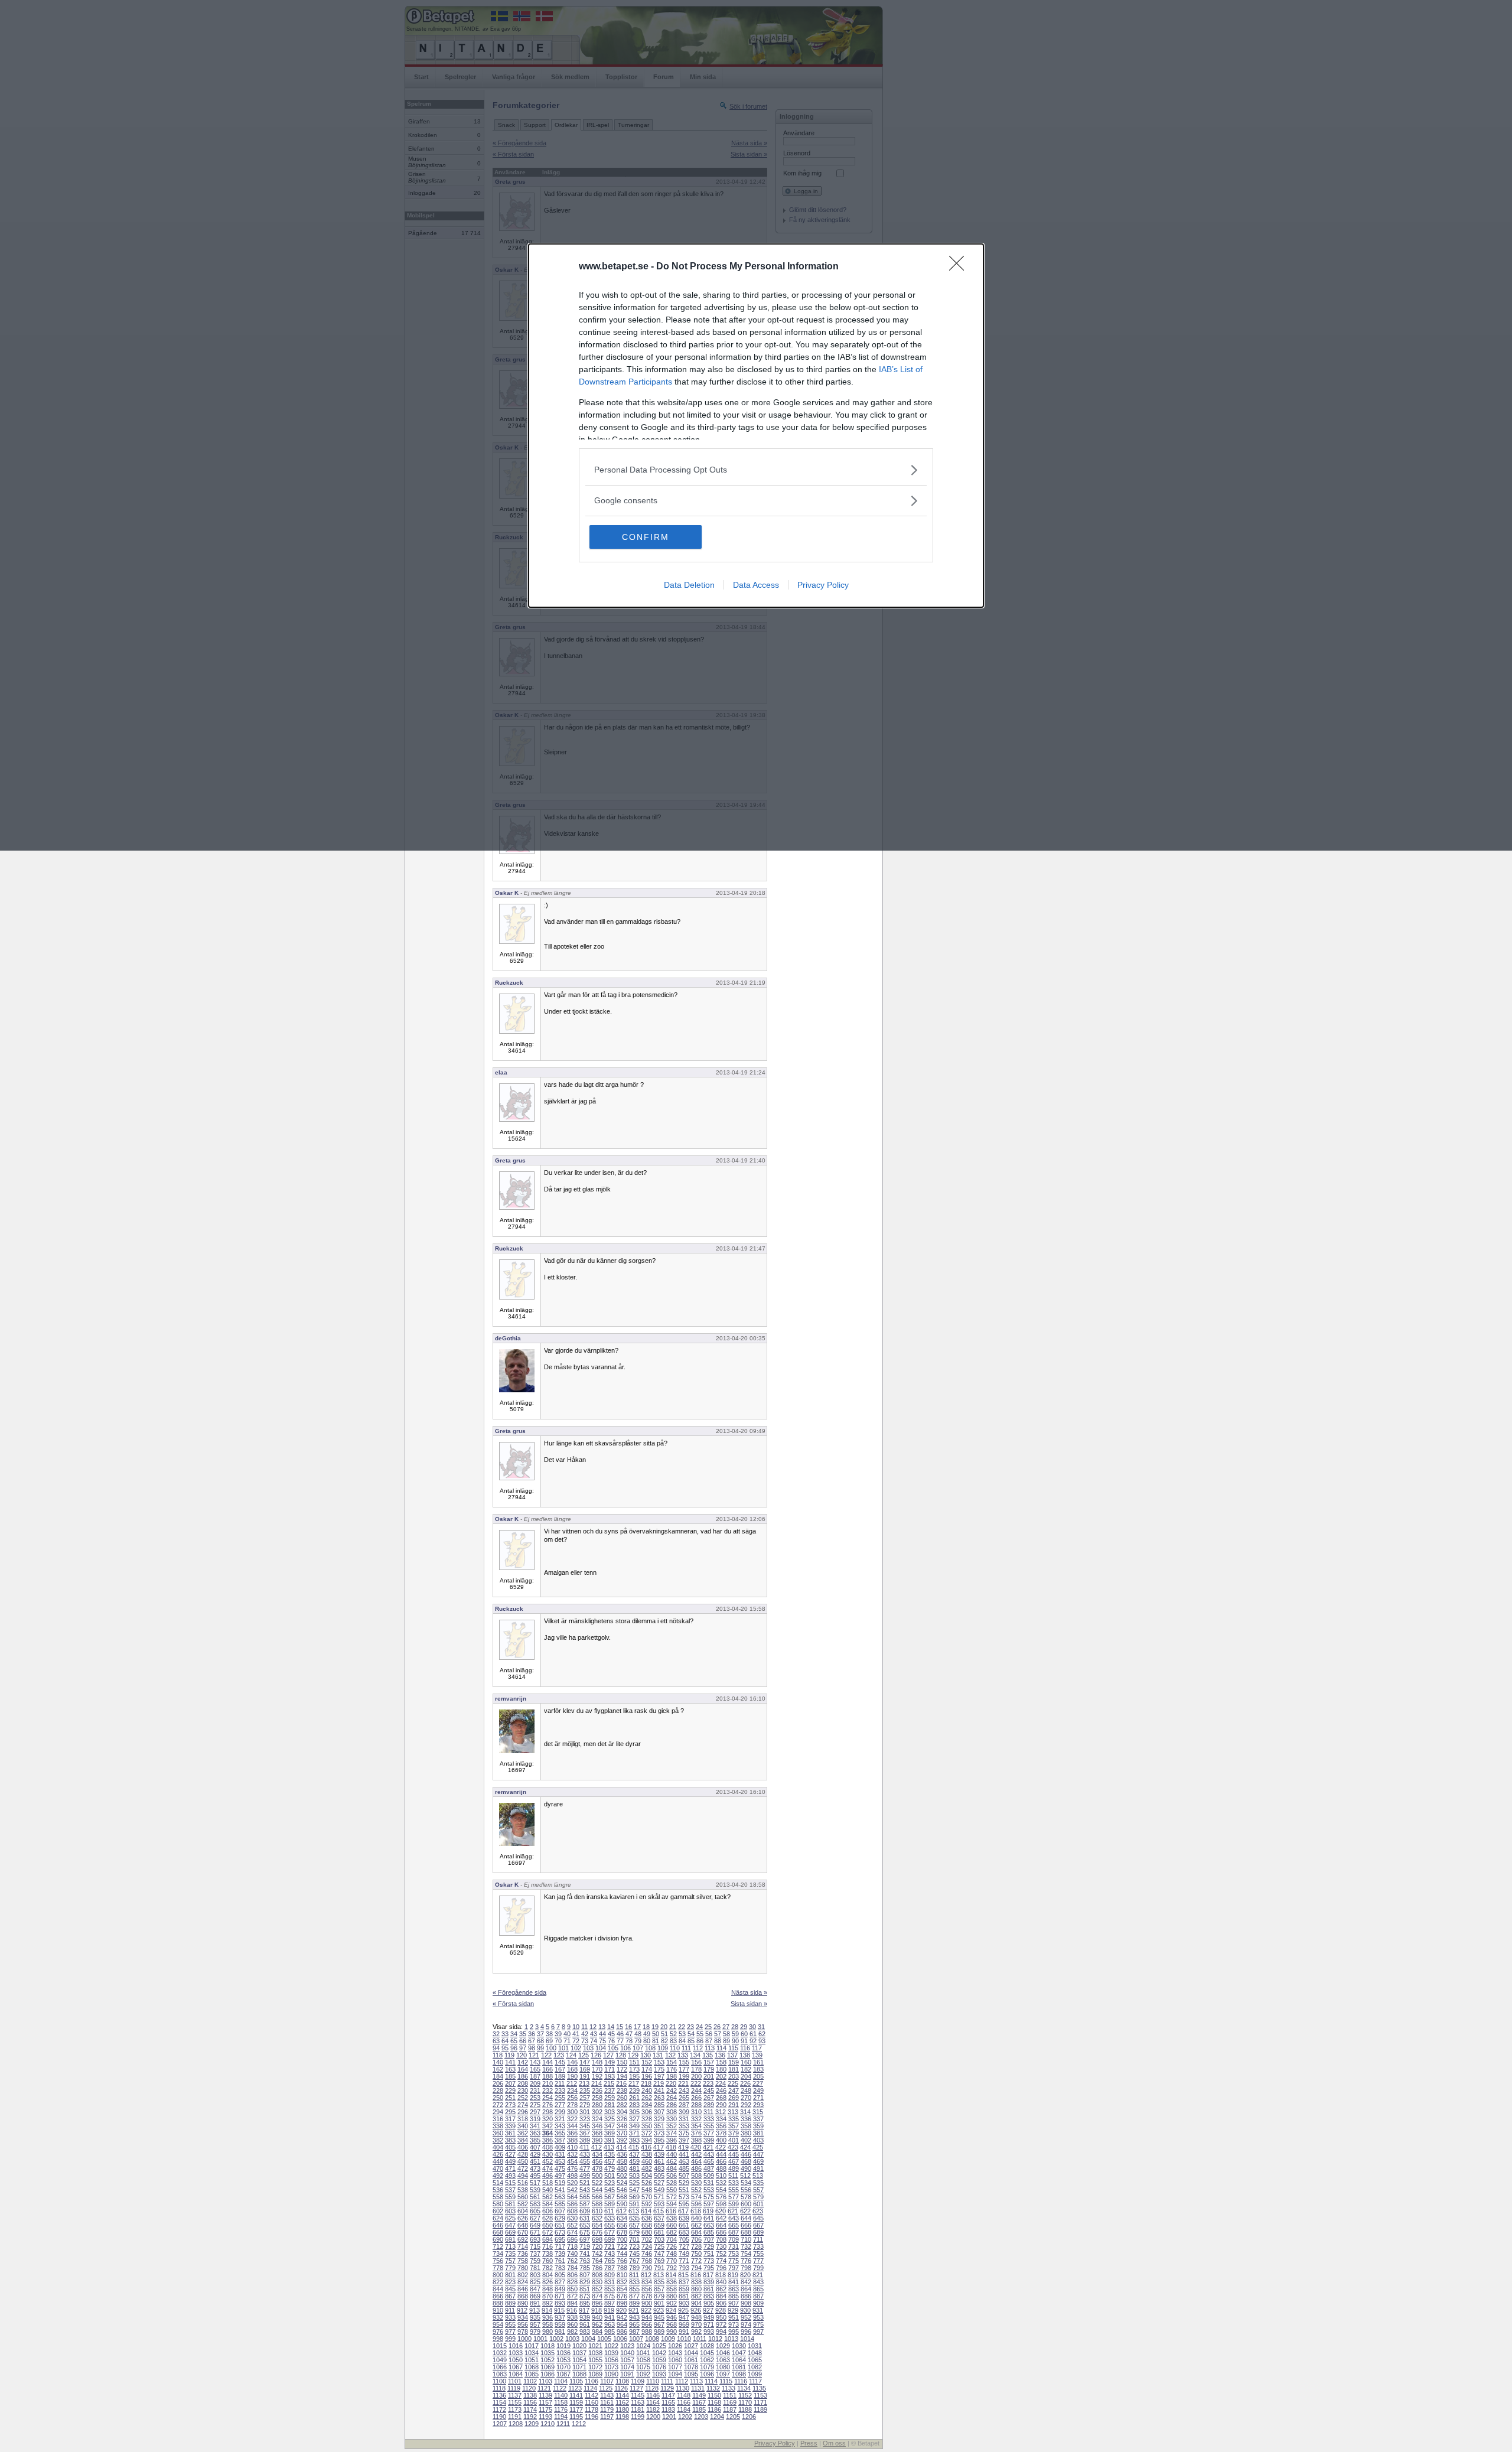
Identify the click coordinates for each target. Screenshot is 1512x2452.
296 (523, 2112)
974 (746, 2324)
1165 (668, 2402)
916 (572, 2310)
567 (610, 2197)
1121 (544, 2388)
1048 (755, 2353)
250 (498, 2098)
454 (572, 2161)
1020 (579, 2346)
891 (535, 2303)
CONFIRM (646, 537)
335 (734, 2119)
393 (634, 2140)
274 (523, 2105)
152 (647, 2062)
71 (567, 2041)
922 (646, 2310)
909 (758, 2303)
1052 (548, 2360)
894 (572, 2303)
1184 (684, 2409)
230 (523, 2090)
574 (696, 2197)
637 (659, 2218)
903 (684, 2303)
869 (535, 2296)
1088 (579, 2374)
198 (672, 2076)
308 (672, 2112)
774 (721, 2261)
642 (721, 2218)
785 (585, 2268)
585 (560, 2204)
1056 (611, 2360)
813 (659, 2275)
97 (523, 2048)
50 (656, 2034)
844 (498, 2289)
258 (597, 2098)
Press (809, 2443)
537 (510, 2190)
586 (572, 2204)
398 (696, 2140)
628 (548, 2218)
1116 (741, 2381)
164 (523, 2069)
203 (734, 2076)
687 (734, 2232)
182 (746, 2069)
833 (634, 2282)
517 (535, 2183)
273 (510, 2105)
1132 (713, 2388)
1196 (592, 2417)
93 (762, 2041)
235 (585, 2090)
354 (696, 2126)
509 (709, 2176)
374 (672, 2133)
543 (585, 2190)
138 (745, 2055)
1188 (745, 2409)
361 (510, 2133)
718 (572, 2246)
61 (753, 2034)
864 (746, 2289)
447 (758, 2154)
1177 (576, 2409)
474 (548, 2168)
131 (658, 2055)
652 (572, 2225)
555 (734, 2190)
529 (684, 2183)
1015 (500, 2346)
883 (709, 2296)
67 (532, 2041)
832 (622, 2282)
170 (597, 2069)
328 (647, 2119)
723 (634, 2246)
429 (535, 2154)
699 (610, 2239)
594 (672, 2204)
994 (721, 2331)
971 (709, 2324)
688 (746, 2232)
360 (498, 2133)
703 (659, 2239)
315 (758, 2112)
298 (548, 2112)
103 (588, 2048)
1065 (755, 2360)
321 (560, 2119)
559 (510, 2197)
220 (671, 2083)
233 (560, 2090)
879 (659, 2296)
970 (696, 2324)
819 (733, 2275)
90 (735, 2041)
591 (634, 2204)
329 (659, 2119)
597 (709, 2204)
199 (684, 2076)
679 (634, 2232)
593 (659, 2204)
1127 (636, 2388)
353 (684, 2126)
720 (597, 2246)
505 (659, 2176)
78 (629, 2041)
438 (647, 2154)
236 (597, 2090)
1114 (711, 2381)
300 (572, 2112)
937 (560, 2317)
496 (548, 2176)
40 (567, 2034)
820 (745, 2275)
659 (659, 2225)
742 (597, 2254)
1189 (760, 2409)
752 (721, 2254)
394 (647, 2140)
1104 (561, 2381)
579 (758, 2197)
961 (585, 2324)
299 (560, 2112)
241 (659, 2090)
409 (560, 2147)
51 (664, 2034)
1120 (529, 2388)
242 (672, 2090)
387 (560, 2140)
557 (758, 2190)
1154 (499, 2402)
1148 (684, 2395)
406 (523, 2147)
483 (659, 2168)
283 (634, 2105)
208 (523, 2083)
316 (498, 2119)
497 (560, 2176)
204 (746, 2076)
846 (523, 2289)
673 (560, 2232)
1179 (607, 2409)
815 (683, 2275)
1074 (627, 2367)
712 (498, 2246)
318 (523, 2119)
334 (721, 2119)
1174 (530, 2409)
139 (757, 2055)
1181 (638, 2409)
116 (745, 2048)
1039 (611, 2353)
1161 (607, 2402)
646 (498, 2225)
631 (585, 2218)
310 (696, 2112)
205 (758, 2076)
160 (746, 2062)
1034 (532, 2353)
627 (535, 2218)
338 (498, 2126)
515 (510, 2183)
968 (672, 2324)
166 (548, 2069)
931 (758, 2310)
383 (510, 2140)
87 (709, 2041)
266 (696, 2098)
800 (498, 2275)
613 (634, 2211)
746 (647, 2254)
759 (535, 2261)
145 (560, 2062)
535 (758, 2183)
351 (659, 2126)
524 (622, 2183)
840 (721, 2282)
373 (659, 2133)
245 (709, 2090)
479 (610, 2168)
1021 (595, 2346)
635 (634, 2218)
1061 (691, 2360)
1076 (659, 2367)
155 (684, 2062)
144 (548, 2062)
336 (746, 2119)
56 (709, 2034)
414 (621, 2147)
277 (560, 2105)
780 (523, 2268)
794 (696, 2268)
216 (621, 2083)
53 (682, 2034)
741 (585, 2254)
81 (656, 2041)
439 (659, 2154)
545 (610, 2190)
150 (622, 2062)
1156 (530, 2402)
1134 (744, 2388)
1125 (606, 2388)
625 (510, 2218)
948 (696, 2317)
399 (709, 2140)
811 (634, 2275)
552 (696, 2190)
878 (647, 2296)
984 (597, 2331)
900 (647, 2303)
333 (709, 2119)
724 (647, 2246)
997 (758, 2331)
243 (684, 2090)
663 (709, 2225)
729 (709, 2246)
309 (684, 2112)
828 (572, 2282)
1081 (739, 2367)
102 (576, 2048)
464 (696, 2161)
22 (682, 2027)
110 (675, 2048)
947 (684, 2317)
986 (622, 2331)
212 (572, 2083)
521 (585, 2183)
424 (745, 2147)
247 (734, 2090)
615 (659, 2211)
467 (734, 2161)
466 (721, 2161)
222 (696, 2083)
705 (684, 2239)
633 (610, 2218)
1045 (707, 2353)
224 (721, 2083)
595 (684, 2204)
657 (634, 2225)
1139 (545, 2395)
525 (634, 2183)
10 (576, 2027)
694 (548, 2239)
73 (585, 2041)
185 (510, 2076)
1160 (592, 2402)
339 (510, 2126)
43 (594, 2034)
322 (572, 2119)
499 (585, 2176)
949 (709, 2317)
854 (622, 2289)
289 (709, 2105)
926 (696, 2310)
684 (696, 2232)
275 (535, 2105)
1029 (723, 2346)
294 (498, 2112)
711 (758, 2239)
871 (560, 2296)
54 (691, 2034)
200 (696, 2076)
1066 (500, 2367)
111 (686, 2048)
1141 (576, 2395)
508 (696, 2176)
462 (672, 2161)
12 (593, 2027)
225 (733, 2083)
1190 (499, 2417)
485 (684, 2168)
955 (510, 2324)
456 (597, 2161)
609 (585, 2211)
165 (535, 2069)
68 (540, 2041)
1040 (627, 2353)
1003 (572, 2339)
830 (597, 2282)
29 (744, 2027)
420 (696, 2147)
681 (659, 2232)
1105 (576, 2381)
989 (659, 2331)
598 (721, 2204)
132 (670, 2055)
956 (523, 2324)
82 (664, 2041)
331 (684, 2119)
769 (659, 2261)
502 (622, 2176)
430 (548, 2154)
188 (548, 2076)
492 (498, 2176)
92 (753, 2041)
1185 (699, 2409)
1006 (620, 2339)
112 (698, 2048)
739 (560, 2254)
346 (597, 2126)
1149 (699, 2395)
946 (672, 2317)
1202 (685, 2417)
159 (734, 2062)
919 (609, 2310)
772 (696, 2261)
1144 (622, 2395)
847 (535, 2289)
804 (548, 2275)
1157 (545, 2402)
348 (622, 2126)
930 (745, 2310)
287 (684, 2105)
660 (672, 2225)
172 (622, 2069)
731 (734, 2246)
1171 (760, 2402)
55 (700, 2034)
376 (696, 2133)
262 (647, 2098)
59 (735, 2034)
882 (696, 2296)
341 (535, 2126)
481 (634, 2168)
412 (597, 2147)
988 (647, 2331)
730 (721, 2246)
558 (498, 2197)
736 (523, 2254)
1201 (669, 2417)
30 (752, 2027)
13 (602, 2027)
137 (732, 2055)
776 (746, 2261)
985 (610, 2331)
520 (572, 2183)
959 (560, 2324)
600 (746, 2204)
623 (758, 2211)
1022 (611, 2346)
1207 (500, 2424)
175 (659, 2069)
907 (734, 2303)
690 (498, 2239)
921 (634, 2310)
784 (572, 2268)
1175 (545, 2409)
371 (634, 2133)
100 (551, 2048)
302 (597, 2112)
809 (610, 2275)
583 (535, 2204)
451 (535, 2161)
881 (684, 2296)
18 (646, 2027)
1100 (499, 2381)
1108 (622, 2381)
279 (585, 2105)
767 (634, 2261)
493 (510, 2176)
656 (622, 2225)
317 (510, 2119)
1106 (592, 2381)
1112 (682, 2381)
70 (558, 2041)
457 (610, 2161)
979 (535, 2331)
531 (709, 2183)
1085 (532, 2374)
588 (597, 2204)
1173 (515, 2409)
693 (535, 2239)
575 (709, 2197)
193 (610, 2076)
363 (535, 2133)
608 (572, 2211)
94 (496, 2048)
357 (734, 2126)
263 (659, 2098)
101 (563, 2048)
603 (510, 2211)
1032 (500, 2353)
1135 (759, 2388)
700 (622, 2239)
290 (721, 2105)
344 (572, 2126)
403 (758, 2140)
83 (673, 2041)
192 (597, 2076)
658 (647, 2225)
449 (510, 2161)
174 (647, 2069)
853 (610, 2289)
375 (684, 2133)
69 (549, 2041)
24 (699, 2027)
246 (721, 2090)
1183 (668, 2409)
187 (535, 2076)
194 (622, 2076)
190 (572, 2076)
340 (523, 2126)
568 (622, 2197)
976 (498, 2331)
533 (734, 2183)
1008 (652, 2339)
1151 (730, 2395)
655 (610, 2225)
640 (696, 2218)
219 (659, 2083)
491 (758, 2168)
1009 (668, 2339)
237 (610, 2090)
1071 (579, 2367)
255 (560, 2098)
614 (646, 2211)
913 (535, 2310)
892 (548, 2303)
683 (684, 2232)
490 (746, 2168)
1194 (561, 2417)
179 (709, 2069)
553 (709, 2190)
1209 (532, 2424)
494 (523, 2176)
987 (634, 2331)
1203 (701, 2417)
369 (610, 2133)
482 (647, 2168)
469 (758, 2161)
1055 (595, 2360)
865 (758, 2289)
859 (684, 2289)
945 (659, 2317)
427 (510, 2154)
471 (510, 2168)
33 (505, 2034)
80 (647, 2041)
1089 (595, 2374)
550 (672, 2190)
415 (634, 2147)
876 (622, 2296)
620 (721, 2211)
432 (572, 2154)
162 (498, 2069)
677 (610, 2232)
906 (721, 2303)
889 (510, 2303)
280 (597, 2105)
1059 (659, 2360)
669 (510, 2232)
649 (535, 2225)
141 (510, 2062)
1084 (516, 2374)
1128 (652, 2388)
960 (572, 2324)
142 (523, 2062)
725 (659, 2246)
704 (672, 2239)
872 (572, 2296)
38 (549, 2034)
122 (546, 2055)
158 (721, 2062)
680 (647, 2232)
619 (708, 2211)
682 (672, 2232)
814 (671, 2275)
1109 (638, 2381)
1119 (514, 2388)
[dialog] (756, 426)
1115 (726, 2381)
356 (721, 2126)
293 (758, 2105)
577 (734, 2197)
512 (745, 2176)
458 (622, 2161)
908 (746, 2303)
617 (683, 2211)
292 (746, 2105)
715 (535, 2246)
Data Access (756, 585)
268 (721, 2098)
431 (560, 2154)
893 (560, 2303)
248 (746, 2090)
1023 (627, 2346)
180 (721, 2069)
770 (672, 2261)
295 (510, 2112)
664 (721, 2225)
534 (746, 2183)
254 (548, 2098)
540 (548, 2190)
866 (498, 2296)
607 (560, 2211)
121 (534, 2055)
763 (585, 2261)
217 (634, 2083)
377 (709, 2133)
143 (535, 2062)
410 (572, 2147)
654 (597, 2225)
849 (560, 2289)
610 (597, 2211)
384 (523, 2140)
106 (625, 2048)
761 (560, 2261)
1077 (675, 2367)
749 (684, 2254)
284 (647, 2105)
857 (659, 2289)
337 (758, 2119)
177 (684, 2069)
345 (585, 2126)
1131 (698, 2388)
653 (585, 2225)
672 (548, 2232)
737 (535, 2254)
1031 (755, 2346)
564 (572, 2197)
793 (684, 2268)
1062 (707, 2360)
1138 (530, 2395)
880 (672, 2296)
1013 (731, 2339)
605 (535, 2211)
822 (498, 2282)
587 (585, 2204)
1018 (548, 2346)
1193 (545, 2417)
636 (647, 2218)
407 (535, 2147)
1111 (667, 2381)
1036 (563, 2353)
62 (762, 2034)
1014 (747, 2339)
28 (735, 2027)
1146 (653, 2395)
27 (726, 2027)
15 (620, 2027)
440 (672, 2154)
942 (622, 2317)
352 (672, 2126)
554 (721, 2190)
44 (602, 2034)
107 (638, 2048)
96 (514, 2048)
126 (596, 2055)
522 (597, 2183)
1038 (595, 2353)
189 (560, 2076)
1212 (579, 2424)
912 (522, 2310)
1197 (607, 2417)
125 (584, 2055)
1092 (643, 2374)
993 (709, 2331)
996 (746, 2331)
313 (733, 2112)
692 (523, 2239)
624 (498, 2218)
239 (634, 2090)
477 (585, 2168)
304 (622, 2112)
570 (647, 2197)
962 (597, 2324)
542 (572, 2190)
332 (696, 2119)
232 (548, 2090)
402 (746, 2140)
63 (496, 2041)
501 (610, 2176)
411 (584, 2147)
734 (498, 2254)
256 (572, 2098)
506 (672, 2176)
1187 (730, 2409)
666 (746, 2225)
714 (523, 2246)
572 (672, 2197)
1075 (643, 2367)
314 (745, 2112)
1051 (532, 2360)
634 (622, 2218)
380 (746, 2133)
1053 (563, 2360)
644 (746, 2218)
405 (510, 2147)
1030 (739, 2346)
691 (510, 2239)
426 (498, 2154)
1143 (607, 2395)
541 (560, 2190)
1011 (700, 2339)
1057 (627, 2360)
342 (548, 2126)
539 (535, 2190)
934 (523, 2317)
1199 (638, 2417)
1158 (561, 2402)
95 (505, 2048)
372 (647, 2133)
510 (721, 2176)
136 (720, 2055)
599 (734, 2204)
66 (523, 2041)
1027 (691, 2346)
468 (746, 2161)
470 (498, 2168)
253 (535, 2098)
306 (647, 2112)
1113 (696, 2381)
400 (721, 2140)
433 (585, 2154)
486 (696, 2168)
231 (535, 2090)
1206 (749, 2417)
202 (721, 2076)
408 (548, 2147)
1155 (515, 2402)
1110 (653, 2381)
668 (498, 2232)
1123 (575, 2388)
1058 (643, 2360)
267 (709, 2098)
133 (683, 2055)
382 (498, 2140)
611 (609, 2211)
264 (672, 2098)
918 (597, 2310)
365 (560, 2133)
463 (684, 2161)
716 (548, 2246)
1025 (659, 2346)
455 (585, 2161)
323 (585, 2119)
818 (721, 2275)
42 (585, 2034)
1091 (627, 2374)
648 (523, 2225)
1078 (691, 2367)
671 (535, 2232)
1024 (643, 2346)
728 (696, 2246)
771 (684, 2261)
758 (523, 2261)
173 (634, 2069)
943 (634, 2317)
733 (758, 2246)
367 (585, 2133)
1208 (516, 2424)
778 (498, 2268)
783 (560, 2268)
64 (505, 2041)
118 (498, 2055)
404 (498, 2147)
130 (646, 2055)
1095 (691, 2374)
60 (744, 2034)
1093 (659, 2374)
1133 (729, 2388)
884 (721, 2296)
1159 (576, 2402)
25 (708, 2027)
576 (721, 2197)
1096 (707, 2374)
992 (696, 2331)
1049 (500, 2360)
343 (560, 2126)
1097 (723, 2374)
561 (535, 2197)
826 (548, 2282)
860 (696, 2289)
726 (672, 2246)
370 (622, 2133)
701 (634, 2239)
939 (585, 2317)
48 (638, 2034)
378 (721, 2133)
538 (523, 2190)
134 (695, 2055)
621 (733, 2211)
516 (523, 2183)
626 (523, 2218)
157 (709, 2062)
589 (610, 2204)
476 (572, 2168)
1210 (548, 2424)
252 (523, 2098)
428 (523, 2154)
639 (684, 2218)
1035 (548, 2353)
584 (548, 2204)
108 (650, 2048)
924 (671, 2310)
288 (696, 2105)
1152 (745, 2395)
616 (671, 2211)
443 (709, 2154)
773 (709, 2261)
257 (585, 2098)
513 (758, 2176)
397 (684, 2140)
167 (560, 2069)
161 (758, 2062)
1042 (659, 2353)
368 (597, 2133)
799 (758, 2268)
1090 (611, 2374)
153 (659, 2062)
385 (535, 2140)
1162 (622, 2402)
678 (622, 2232)
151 (634, 2062)
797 (734, 2268)
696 (572, 2239)
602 (498, 2211)
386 (548, 2140)
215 (609, 2083)
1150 (714, 2395)
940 (597, 2317)
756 (498, 2261)
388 (572, 2140)
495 (535, 2176)
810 (622, 2275)
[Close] (960, 267)
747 (659, 2254)
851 (585, 2289)
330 (672, 2119)
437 (634, 2154)
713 (510, 2246)
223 (708, 2083)
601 (758, 2204)
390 (597, 2140)
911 (510, 2310)
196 (647, 2076)
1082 (755, 2367)
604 (523, 2211)
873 (585, 2296)
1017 (532, 2346)
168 (572, 2069)
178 (696, 2069)
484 (672, 2168)
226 (745, 2083)
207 (510, 2083)
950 (721, 2317)
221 (683, 2083)
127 (608, 2055)
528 (672, 2183)
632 (597, 2218)
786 (597, 2268)
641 (709, 2218)
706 (696, 2239)
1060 (675, 2360)
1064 (739, 2360)
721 (610, 2246)
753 (734, 2254)
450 (523, 2161)
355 (709, 2126)
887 (758, 2296)
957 (535, 2324)
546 (622, 2190)
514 (498, 2183)
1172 (499, 2409)
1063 (723, 2360)
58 (726, 2034)
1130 (682, 2388)
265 (684, 2098)
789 (634, 2268)
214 (597, 2083)
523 (610, 2183)
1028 (707, 2346)
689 (758, 2232)
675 (585, 2232)
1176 (561, 2409)
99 (540, 2048)
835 (659, 2282)
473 (535, 2168)
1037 (579, 2353)
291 (734, 2105)
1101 (515, 2381)
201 (709, 2076)
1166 (684, 2402)
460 (647, 2161)
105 (613, 2048)
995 (734, 2331)
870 (548, 2296)
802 (523, 2275)
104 (601, 2048)
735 (510, 2254)
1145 (638, 2395)
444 (721, 2154)
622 (745, 2211)
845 (510, 2289)
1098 (739, 2374)
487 (709, 2168)
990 (672, 2331)
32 (496, 2034)
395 (659, 2140)
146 (572, 2062)
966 (647, 2324)
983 (585, 2331)
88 (718, 2041)
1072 (595, 2367)
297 (535, 2112)
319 (535, 2119)
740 (572, 2254)
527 (659, 2183)
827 (560, 2282)
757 (510, 2261)
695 (560, 2239)
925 (683, 2310)
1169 (730, 2402)
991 (684, 2331)
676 (597, 2232)
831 (610, 2282)
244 (696, 2090)
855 (634, 2289)
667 (758, 2225)
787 (610, 2268)
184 (498, 2076)
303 (610, 2112)
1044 (691, 2353)
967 (659, 2324)
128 (621, 2055)
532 (721, 2183)
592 (647, 2204)
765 (610, 2261)
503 (634, 2176)
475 (560, 2168)
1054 (579, 2360)
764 (597, 2261)
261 (634, 2098)
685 (709, 2232)
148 (597, 2062)
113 (710, 2048)
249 (758, 2090)
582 (523, 2204)
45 (611, 2034)
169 (585, 2069)
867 (510, 2296)
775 (734, 2261)
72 (576, 2041)
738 (548, 2254)
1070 (563, 2367)
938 (572, 2317)
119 (509, 2055)
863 (734, 2289)
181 (734, 2069)
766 (622, 2261)
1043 (675, 2353)
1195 (576, 2417)
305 (634, 2112)
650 (548, 2225)
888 (498, 2303)
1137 (515, 2395)
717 (560, 2246)
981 (560, 2331)
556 (746, 2190)
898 (622, 2303)
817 (708, 2275)
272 (498, 2105)
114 (721, 2048)
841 (734, 2282)
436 (622, 2154)
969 (684, 2324)
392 (622, 2140)
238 (622, 2090)
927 (708, 2310)
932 (498, 2317)
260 (622, 2098)
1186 (714, 2409)
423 (733, 2147)
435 (610, 2154)
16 (628, 2027)
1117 (755, 2381)
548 (647, 2190)
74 (594, 2041)
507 (684, 2176)
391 (610, 2140)
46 (620, 2034)
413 (609, 2147)
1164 (653, 2402)
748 (672, 2254)
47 (629, 2034)
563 (560, 2197)
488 (721, 2168)
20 (664, 2027)
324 (597, 2119)
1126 (621, 2388)
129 (633, 2055)
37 (540, 2034)
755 (758, 2254)
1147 (668, 2395)
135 (708, 2055)
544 (597, 2190)
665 (734, 2225)
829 (585, 2282)
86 (700, 2041)
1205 (733, 2417)
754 (746, 2254)
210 (548, 2083)
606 (548, 2211)
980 (548, 2331)
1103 (545, 2381)
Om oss (834, 2443)
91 (744, 2041)
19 (655, 2027)
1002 (556, 2339)
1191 (515, 2417)
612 (621, 2211)
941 (610, 2317)
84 (682, 2041)
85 (691, 2041)
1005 (604, 2339)
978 (523, 2331)
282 (622, 2105)
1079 (707, 2367)
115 (733, 2048)
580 (498, 2204)
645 (758, 2218)
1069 (548, 2367)
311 (708, 2112)
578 (746, 2197)
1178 (592, 2409)
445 (734, 2154)
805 (560, 2275)
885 (734, 2296)
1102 (530, 2381)
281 (610, 2105)
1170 (745, 2402)
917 (584, 2310)
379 (734, 2133)
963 (610, 2324)
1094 (675, 2374)
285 (659, 2105)
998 (498, 2339)
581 (510, 2204)
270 (746, 2098)
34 (514, 2034)
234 (572, 2090)
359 (758, 2126)
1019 (563, 2346)
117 (757, 2048)
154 (672, 2062)
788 (622, 2268)
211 (560, 2083)
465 (709, 2161)
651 (560, 2225)
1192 (530, 2417)
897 (610, 2303)
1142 (592, 2395)
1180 (622, 2409)
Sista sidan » (749, 2004)
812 (646, 2275)
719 (585, 2246)
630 (572, 2218)
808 (597, 2275)
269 (734, 2098)
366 (572, 2133)
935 (535, 2317)
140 (498, 2062)
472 (523, 2168)
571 (659, 2197)
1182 (653, 2409)
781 (535, 2268)
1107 (607, 2381)
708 (721, 2239)
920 (621, 2310)
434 (597, 2154)
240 (647, 2090)
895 (585, 2303)
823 (510, 2282)
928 (721, 2310)
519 (560, 2183)
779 (510, 2268)
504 (647, 2176)
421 (708, 2147)
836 (672, 2282)
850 (572, 2289)
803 (535, 2275)
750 (696, 2254)
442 (696, 2154)
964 (622, 2324)
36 (532, 2034)
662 (696, 2225)
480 (622, 2168)
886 (746, 2296)
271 (758, 2098)
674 (572, 2232)
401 (734, 2140)
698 (597, 2239)
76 (611, 2041)
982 (572, 2331)
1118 (499, 2388)
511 (733, 2176)
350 (647, 2126)
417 (659, 2147)
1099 (755, 2374)
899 (634, 2303)
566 (597, 2197)
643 (734, 2218)
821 (758, 2275)
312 (721, 2112)
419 (683, 2147)
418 (671, 2147)
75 (602, 2041)
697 (585, 2239)
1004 (588, 2339)
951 (734, 2317)
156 (696, 2062)
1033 (516, 2353)
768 (647, 2261)
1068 (532, 2367)
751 (709, 2254)
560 (523, 2197)
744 (622, 2254)
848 (548, 2289)
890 (523, 2303)
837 (684, 2282)
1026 (675, 2346)
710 (746, 2239)
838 (696, 2282)
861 (709, 2289)
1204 (717, 2417)
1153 (760, 2395)
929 (733, 2310)
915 (559, 2310)
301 (585, 2112)
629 (560, 2218)
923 (659, 2310)
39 (558, 2034)
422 (721, 2147)
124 (571, 2055)
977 (510, 2331)
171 (610, 2069)
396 (672, 2140)
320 (548, 2119)
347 (610, 2126)
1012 (715, 2339)
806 (572, 2275)
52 (673, 2034)
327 (634, 2119)
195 (634, 2076)
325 (610, 2119)
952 (746, 2317)
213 (584, 2083)
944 (647, 2317)
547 (634, 2190)
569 (634, 2197)
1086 (548, 2374)
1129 (667, 2388)
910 (498, 2310)
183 (758, 2069)
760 (548, 2261)
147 (585, 2062)
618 (696, 2211)
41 (576, 2034)
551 (684, 2190)
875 (610, 2296)
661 (684, 2225)
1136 (499, 2395)
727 (684, 2246)
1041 (643, 2353)
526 (647, 2183)
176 (672, 2069)
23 (690, 2027)
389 (585, 2140)
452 (548, 2161)
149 (610, 2062)
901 (659, 2303)
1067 (516, 2367)
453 (560, 2161)
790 (647, 2268)
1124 (590, 2388)
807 (585, 2275)
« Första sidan (513, 2004)
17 (637, 2027)
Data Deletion (689, 585)
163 (510, 2069)
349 (634, 2126)
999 (510, 2339)
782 (548, 2268)
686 (721, 2232)
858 (672, 2289)
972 (721, 2324)
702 (647, 2239)
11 (584, 2027)
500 (597, 2176)
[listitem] (756, 470)
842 (746, 2282)
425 (758, 2147)
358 (746, 2126)
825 (535, 2282)
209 (535, 2083)
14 (611, 2027)
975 (758, 2324)
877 (634, 2296)
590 (622, 2204)
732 (746, 2246)
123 (559, 2055)
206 (498, 2083)
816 (696, 2275)
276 (548, 2105)
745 (634, 2254)
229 (510, 2090)
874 (597, 2296)
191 (585, 2076)
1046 (723, 2353)
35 (523, 2034)
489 (734, 2168)
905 (709, 2303)
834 (647, 2282)
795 (709, 2268)
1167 (699, 2402)
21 (673, 2027)
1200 (653, 2417)
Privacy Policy (823, 585)
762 (572, 2261)
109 (663, 2048)
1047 (739, 2353)
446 (746, 2154)
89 (726, 2041)
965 (634, 2324)
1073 (611, 2367)
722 (622, 2246)
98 (532, 2048)
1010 (684, 2339)
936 (548, 2317)
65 (514, 2041)
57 (718, 2034)
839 (709, 2282)
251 (510, 2098)
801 (510, 2275)
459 (634, 2161)
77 (620, 2041)
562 (548, 2197)
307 (659, 2112)
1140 (561, 2395)
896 (597, 2303)
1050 (516, 2360)
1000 (524, 2339)
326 (622, 2119)
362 (523, 2133)
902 (672, 2303)
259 (610, 2098)
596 (696, 2204)
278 (572, 2105)
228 (498, 2090)
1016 (516, 2346)
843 (758, 2282)
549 (659, 2190)
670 (523, 2232)
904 (696, 2303)
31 (761, 2027)
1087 (563, 2374)
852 (597, 2289)
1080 (723, 2367)
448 (498, 2161)
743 (610, 2254)
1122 (560, 2388)
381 (758, 2133)
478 (597, 2168)
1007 (636, 2339)
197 (659, 2076)
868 (523, 2296)
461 (659, 2161)
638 (672, 2218)
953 (758, 2317)
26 (717, 2027)
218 (646, 2083)
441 (684, 2154)
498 (572, 2176)
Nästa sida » (749, 1992)
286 (672, 2105)
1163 (638, 2402)
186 (523, 2076)
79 (638, 2041)
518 (548, 2183)
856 (647, 2289)
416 (646, 2147)
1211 (563, 2424)
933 (510, 2317)
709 (734, 2239)
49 (647, 2034)
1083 (500, 2374)
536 (498, 2190)
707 (709, 2239)
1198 (622, 2417)
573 (684, 2197)
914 (547, 2310)
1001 (540, 2339)
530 (696, 2183)
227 (758, 2083)
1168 (714, 2402)
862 (721, 2289)
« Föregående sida (519, 1992)
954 (498, 2324)
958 (548, 2324)
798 (746, 2268)
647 (510, 2225)
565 (585, 2197)
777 (758, 2261)
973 (734, 2324)
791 (659, 2268)
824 (523, 2282)
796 (721, 2268)
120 (522, 2055)
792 (672, 2268)
